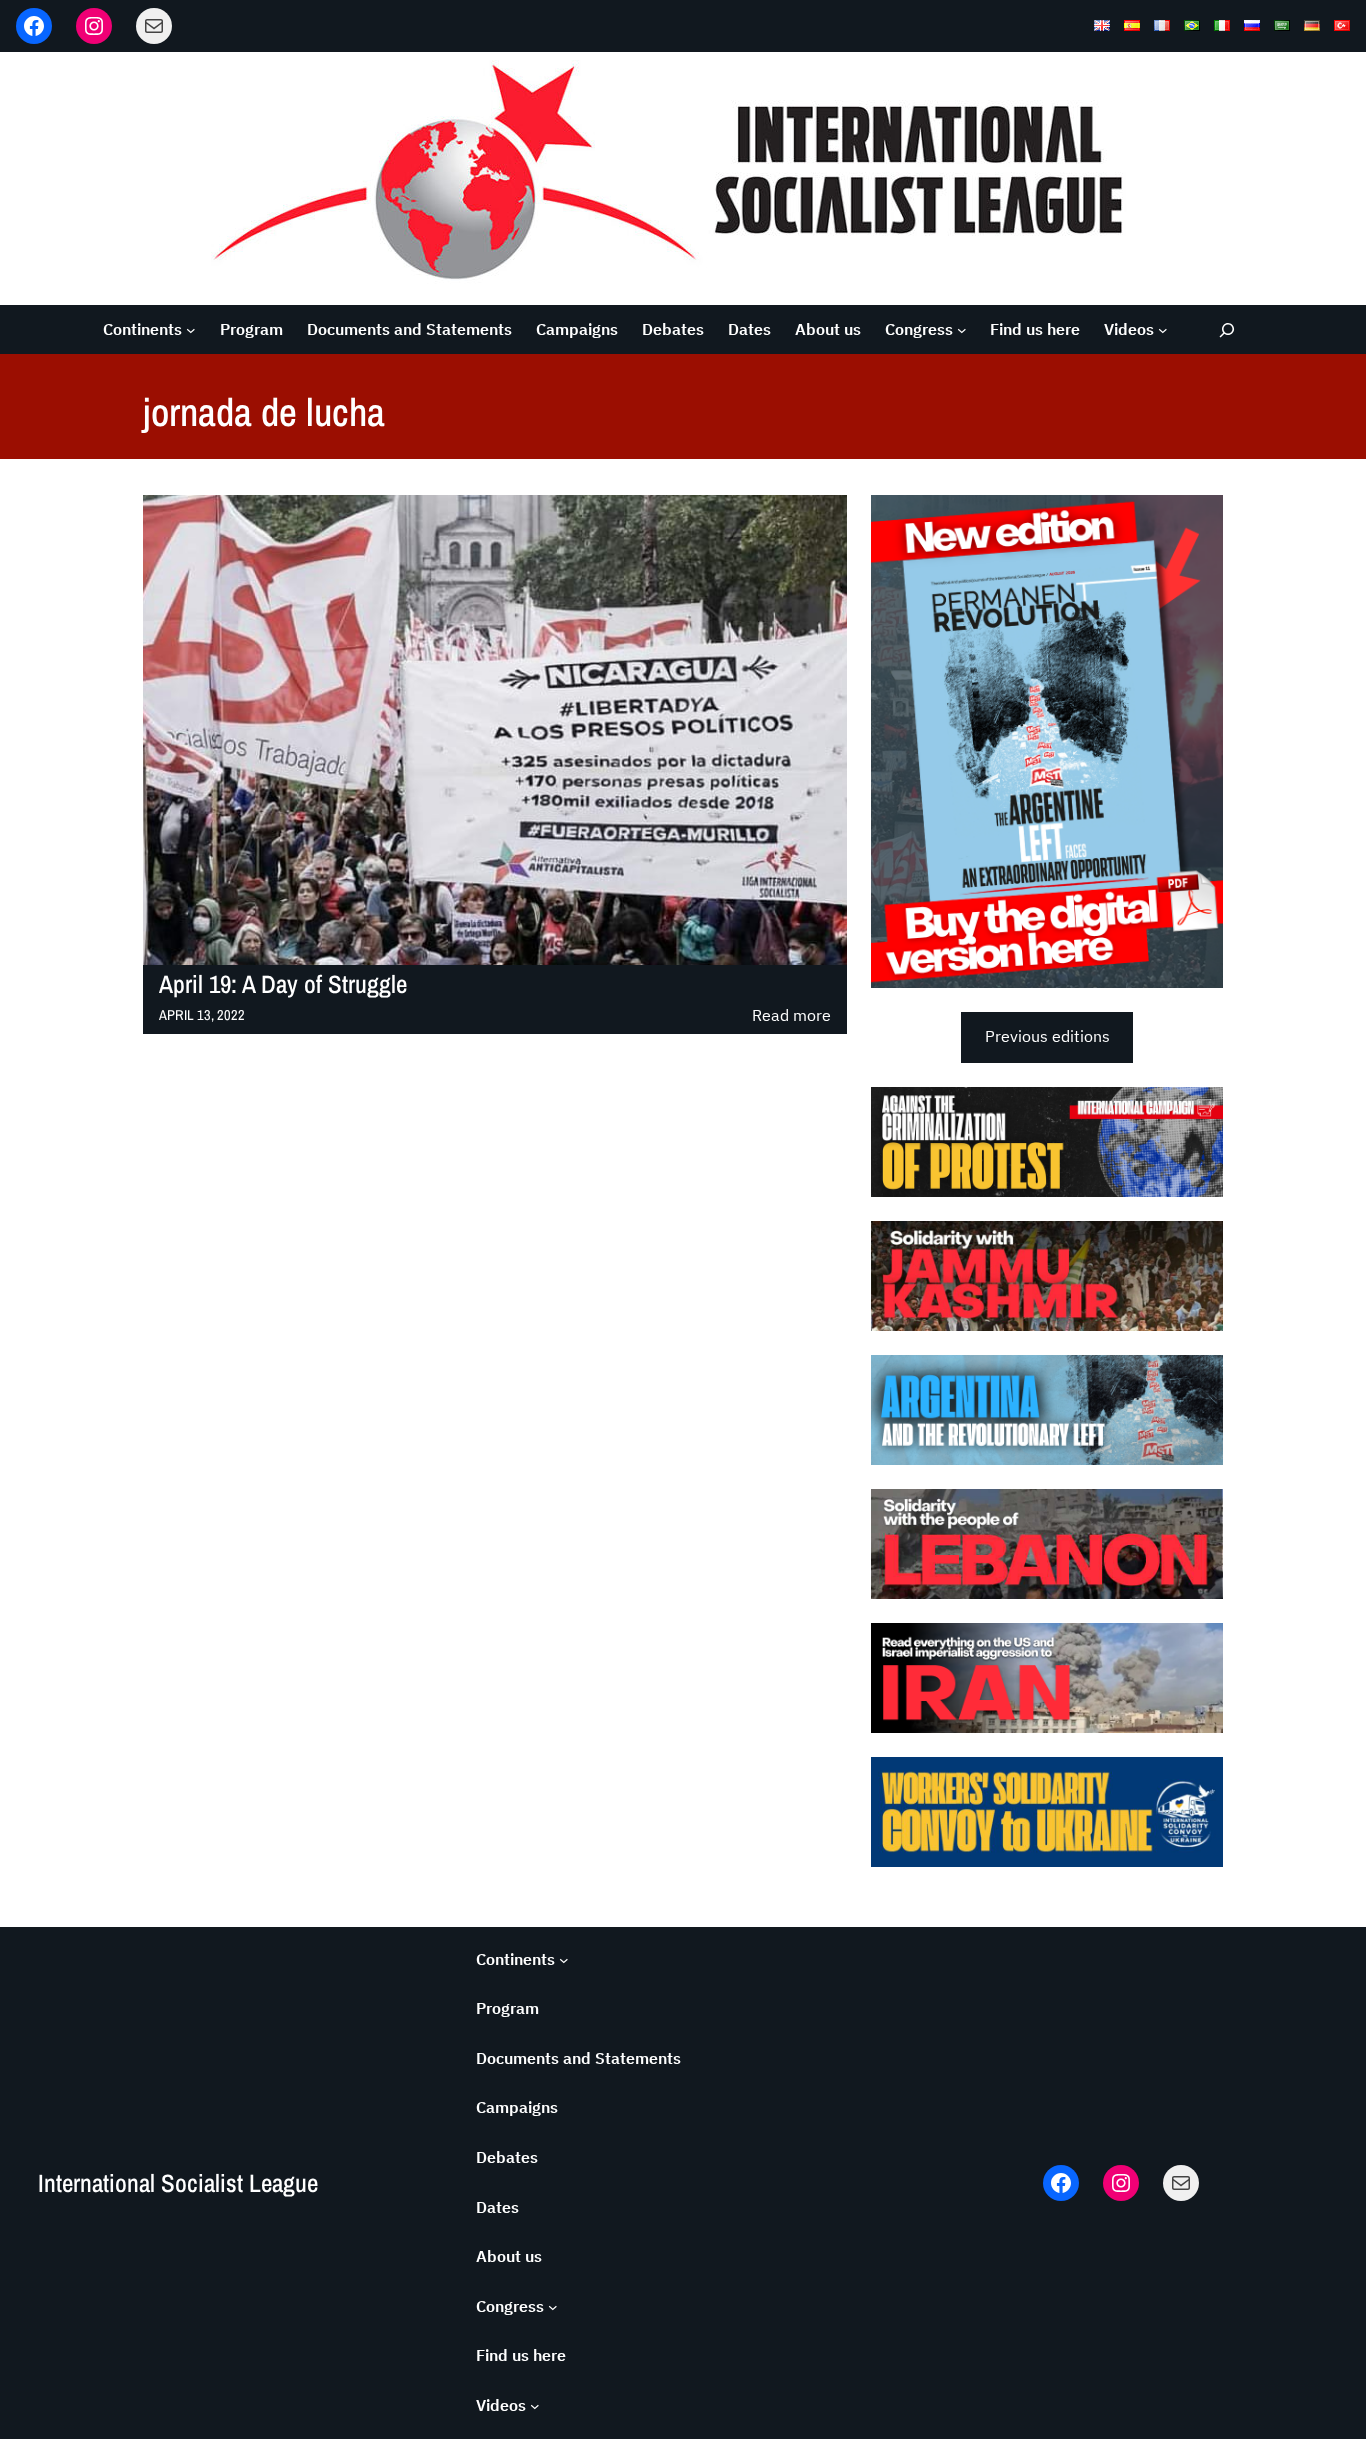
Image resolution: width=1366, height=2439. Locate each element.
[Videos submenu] (1163, 330)
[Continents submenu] (191, 330)
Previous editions (1047, 1036)
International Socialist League (178, 2183)
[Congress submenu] (962, 330)
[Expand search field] (1227, 329)
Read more (791, 1016)
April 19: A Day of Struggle (283, 984)
